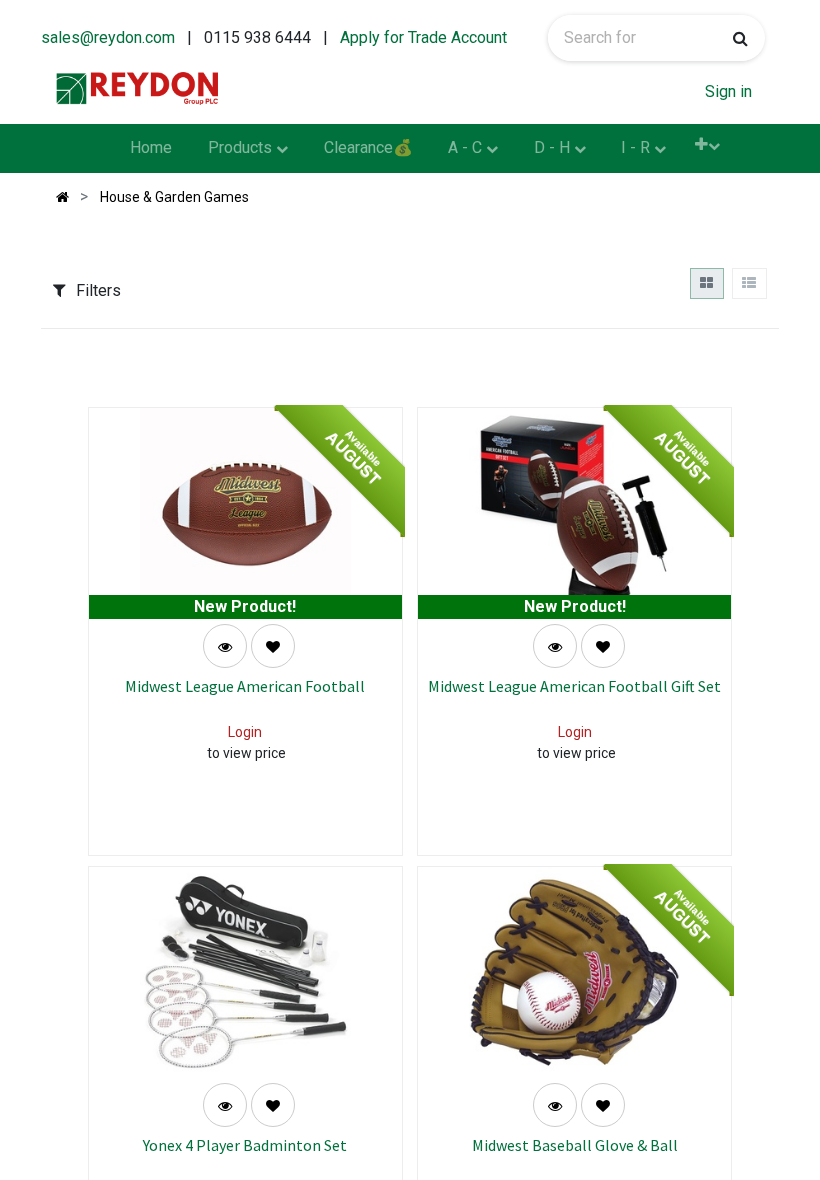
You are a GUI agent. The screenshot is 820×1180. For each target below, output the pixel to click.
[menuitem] (152, 149)
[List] (749, 283)
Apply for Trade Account (423, 37)
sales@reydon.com (108, 37)
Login (245, 732)
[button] (707, 144)
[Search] (740, 38)
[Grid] (707, 283)
